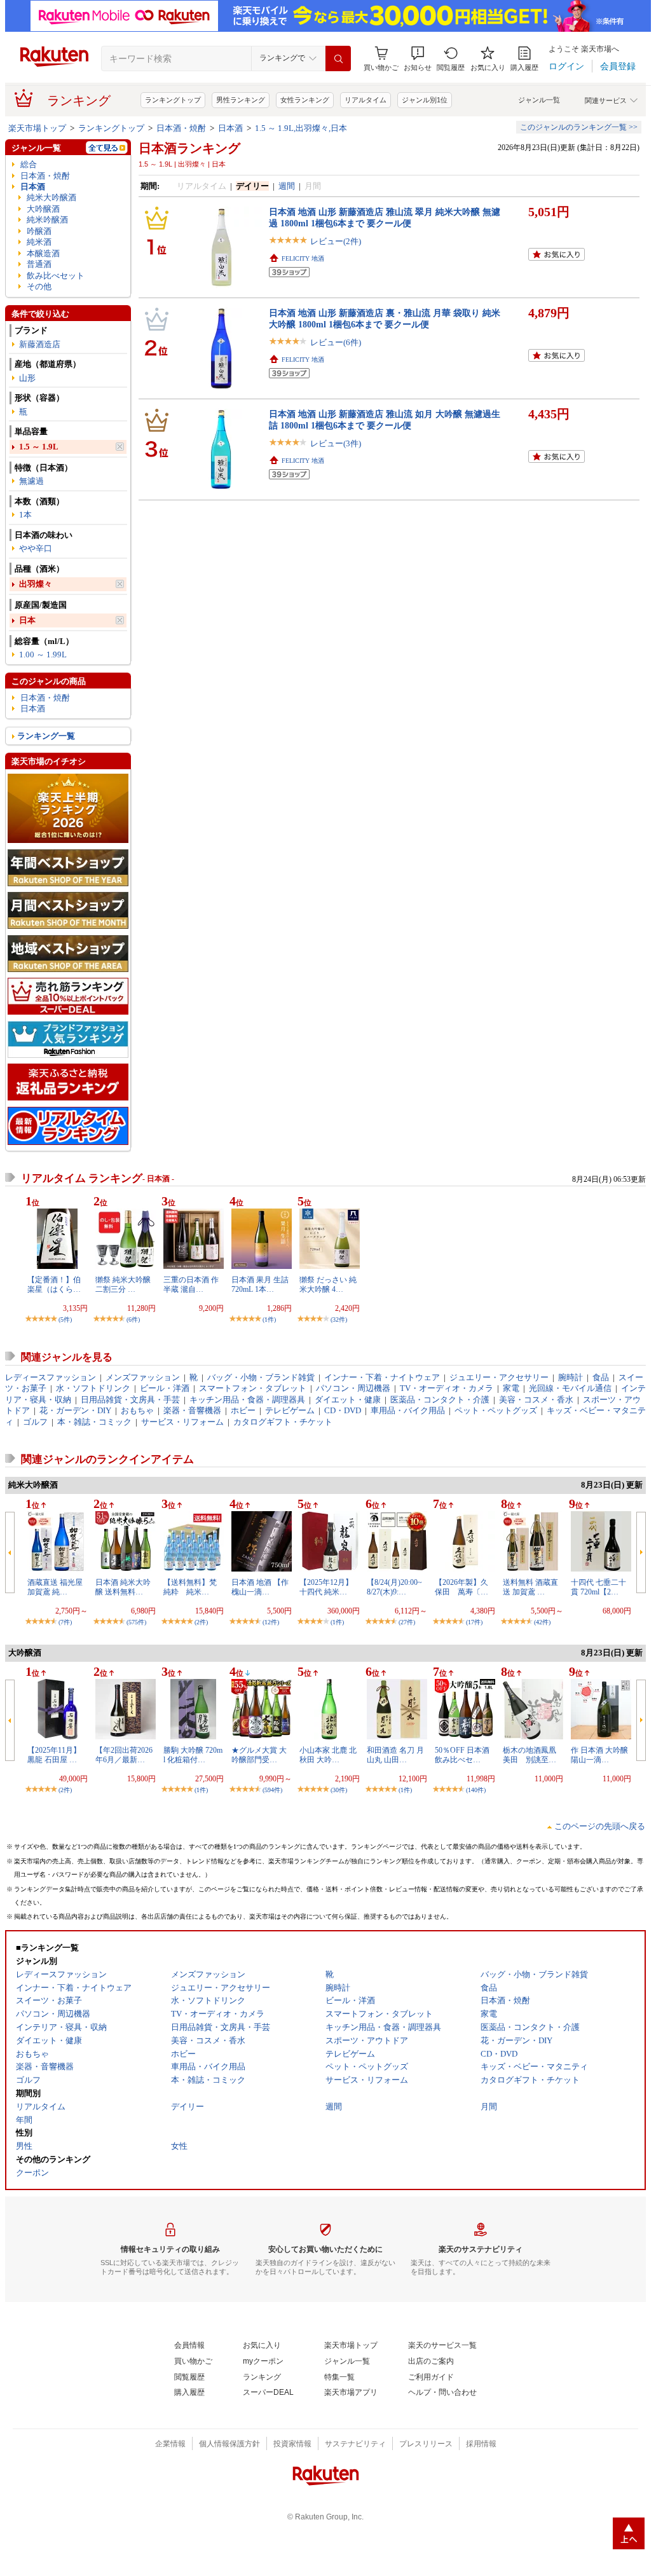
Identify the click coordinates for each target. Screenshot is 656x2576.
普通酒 (39, 264)
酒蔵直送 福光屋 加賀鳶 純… (55, 1587)
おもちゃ (137, 1410)
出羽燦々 (36, 584)
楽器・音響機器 (192, 1410)
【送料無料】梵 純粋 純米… (194, 1587)
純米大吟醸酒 (51, 197)
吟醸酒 (39, 231)
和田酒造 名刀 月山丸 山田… (395, 1755)
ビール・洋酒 (165, 1388)
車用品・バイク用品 (408, 1410)
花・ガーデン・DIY (75, 1410)
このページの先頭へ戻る (600, 1826)
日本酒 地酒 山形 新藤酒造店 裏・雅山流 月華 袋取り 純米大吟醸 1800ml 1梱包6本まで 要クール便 (385, 318)
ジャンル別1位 (425, 100)
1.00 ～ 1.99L (43, 654)
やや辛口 (36, 548)
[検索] (338, 58)
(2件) (201, 1622)
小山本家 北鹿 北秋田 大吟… (328, 1755)
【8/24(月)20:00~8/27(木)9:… (394, 1587)
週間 (287, 186)
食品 (601, 1377)
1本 (25, 515)
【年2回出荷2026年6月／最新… (124, 1755)
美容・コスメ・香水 (536, 1400)
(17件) (474, 1622)
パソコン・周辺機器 (353, 1388)
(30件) (339, 1790)
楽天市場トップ (37, 128)
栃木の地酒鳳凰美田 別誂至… (530, 1755)
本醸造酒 (43, 253)
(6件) (133, 1319)
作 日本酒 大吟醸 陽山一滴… (599, 1755)
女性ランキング (305, 100)
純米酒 (39, 242)
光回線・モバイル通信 (570, 1388)
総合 (29, 164)
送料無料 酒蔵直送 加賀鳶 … (530, 1587)
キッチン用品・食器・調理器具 (247, 1400)
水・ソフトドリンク (93, 1388)
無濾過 (31, 481)
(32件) (339, 1319)
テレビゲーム (290, 1410)
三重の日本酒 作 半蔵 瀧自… (191, 1284)
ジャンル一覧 (539, 100)
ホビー (243, 1410)
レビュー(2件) (336, 241)
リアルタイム (366, 100)
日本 (27, 620)
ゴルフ (35, 1422)
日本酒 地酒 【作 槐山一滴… (260, 1587)
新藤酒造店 (40, 344)
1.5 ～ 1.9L (39, 447)
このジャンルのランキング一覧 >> (579, 127)
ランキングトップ (173, 100)
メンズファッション (143, 1377)
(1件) (269, 1319)
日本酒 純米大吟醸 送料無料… (123, 1587)
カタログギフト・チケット (283, 1422)
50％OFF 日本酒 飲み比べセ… (462, 1755)
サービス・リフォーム (182, 1422)
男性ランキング (241, 100)
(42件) (542, 1622)
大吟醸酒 (43, 209)
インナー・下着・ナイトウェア (382, 1377)
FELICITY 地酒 (303, 258)
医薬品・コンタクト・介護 (440, 1400)
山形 (27, 378)
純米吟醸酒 (47, 220)
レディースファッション (51, 1377)
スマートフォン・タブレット (253, 1388)
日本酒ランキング (189, 148)
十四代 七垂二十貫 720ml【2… (598, 1587)
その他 (39, 286)
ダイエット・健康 (348, 1400)
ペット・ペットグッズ (496, 1410)
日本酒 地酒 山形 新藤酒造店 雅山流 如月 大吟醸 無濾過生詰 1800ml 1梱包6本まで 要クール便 (385, 419)
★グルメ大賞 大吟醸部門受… (259, 1755)
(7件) (65, 1622)
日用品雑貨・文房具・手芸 (130, 1400)
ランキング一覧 (46, 736)
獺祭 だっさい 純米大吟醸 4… (328, 1284)
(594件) (272, 1790)
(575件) (136, 1622)
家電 (511, 1388)
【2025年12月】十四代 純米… (326, 1587)
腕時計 (571, 1377)
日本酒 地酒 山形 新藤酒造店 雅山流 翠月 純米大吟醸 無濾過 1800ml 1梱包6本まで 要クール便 (385, 217)
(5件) (65, 1319)
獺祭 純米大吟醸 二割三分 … (123, 1284)
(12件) (271, 1622)
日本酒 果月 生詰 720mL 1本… (260, 1284)
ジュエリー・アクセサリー (499, 1377)
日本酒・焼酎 (181, 128)
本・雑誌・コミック (94, 1422)
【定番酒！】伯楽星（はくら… (54, 1284)
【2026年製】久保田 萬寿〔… (461, 1587)
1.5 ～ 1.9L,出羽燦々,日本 (301, 128)
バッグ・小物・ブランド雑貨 (261, 1377)
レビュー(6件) (336, 342)
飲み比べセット (56, 276)
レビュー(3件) (336, 443)
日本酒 (230, 128)
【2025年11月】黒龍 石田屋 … (54, 1755)
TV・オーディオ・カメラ (447, 1388)
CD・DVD (343, 1410)
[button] (418, 59)
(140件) (476, 1790)
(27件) (407, 1622)
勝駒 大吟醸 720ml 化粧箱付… (193, 1755)
